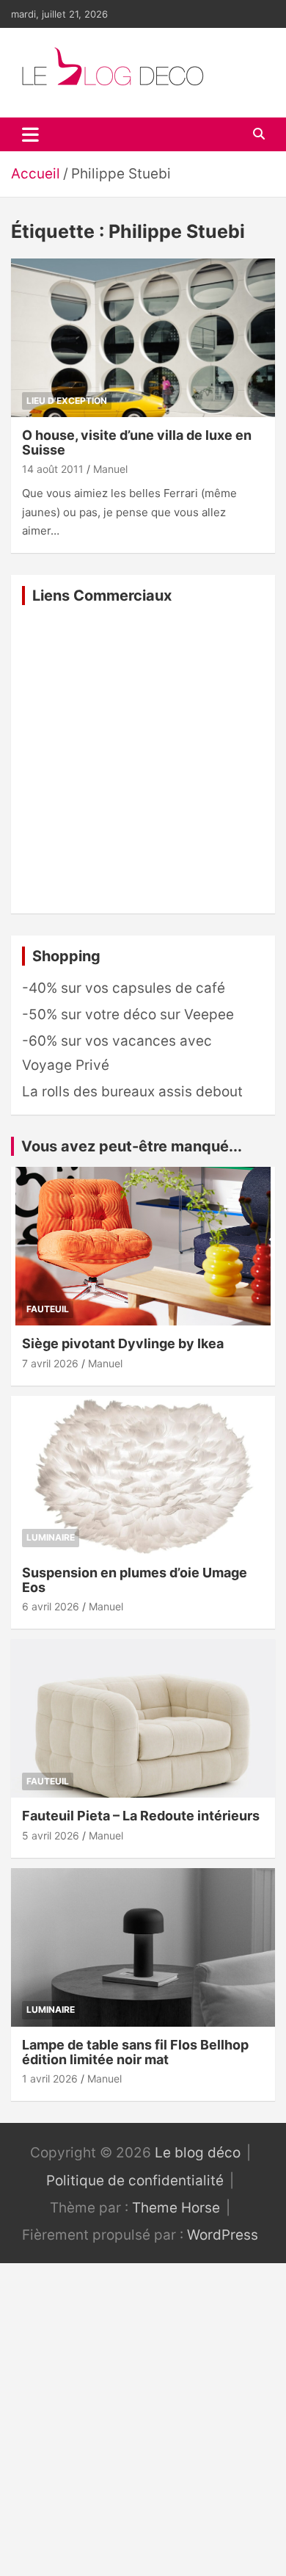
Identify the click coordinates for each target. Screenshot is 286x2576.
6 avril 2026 (51, 1606)
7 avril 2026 (50, 1363)
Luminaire (51, 1537)
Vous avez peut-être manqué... (132, 1146)
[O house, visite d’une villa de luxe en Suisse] (143, 337)
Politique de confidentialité (135, 2181)
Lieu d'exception (67, 401)
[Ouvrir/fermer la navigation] (30, 134)
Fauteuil (48, 1309)
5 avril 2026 (51, 1835)
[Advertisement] (143, 759)
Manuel (110, 469)
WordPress (223, 2235)
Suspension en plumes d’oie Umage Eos (135, 1580)
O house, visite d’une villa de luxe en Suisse (137, 442)
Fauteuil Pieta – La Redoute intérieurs (141, 1816)
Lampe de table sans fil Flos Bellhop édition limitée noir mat (135, 2052)
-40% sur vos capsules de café (124, 988)
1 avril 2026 (50, 2078)
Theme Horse (176, 2208)
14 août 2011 (53, 469)
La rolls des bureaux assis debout (132, 1092)
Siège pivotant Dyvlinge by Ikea (123, 1343)
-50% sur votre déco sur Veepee (128, 1014)
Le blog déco (198, 2153)
